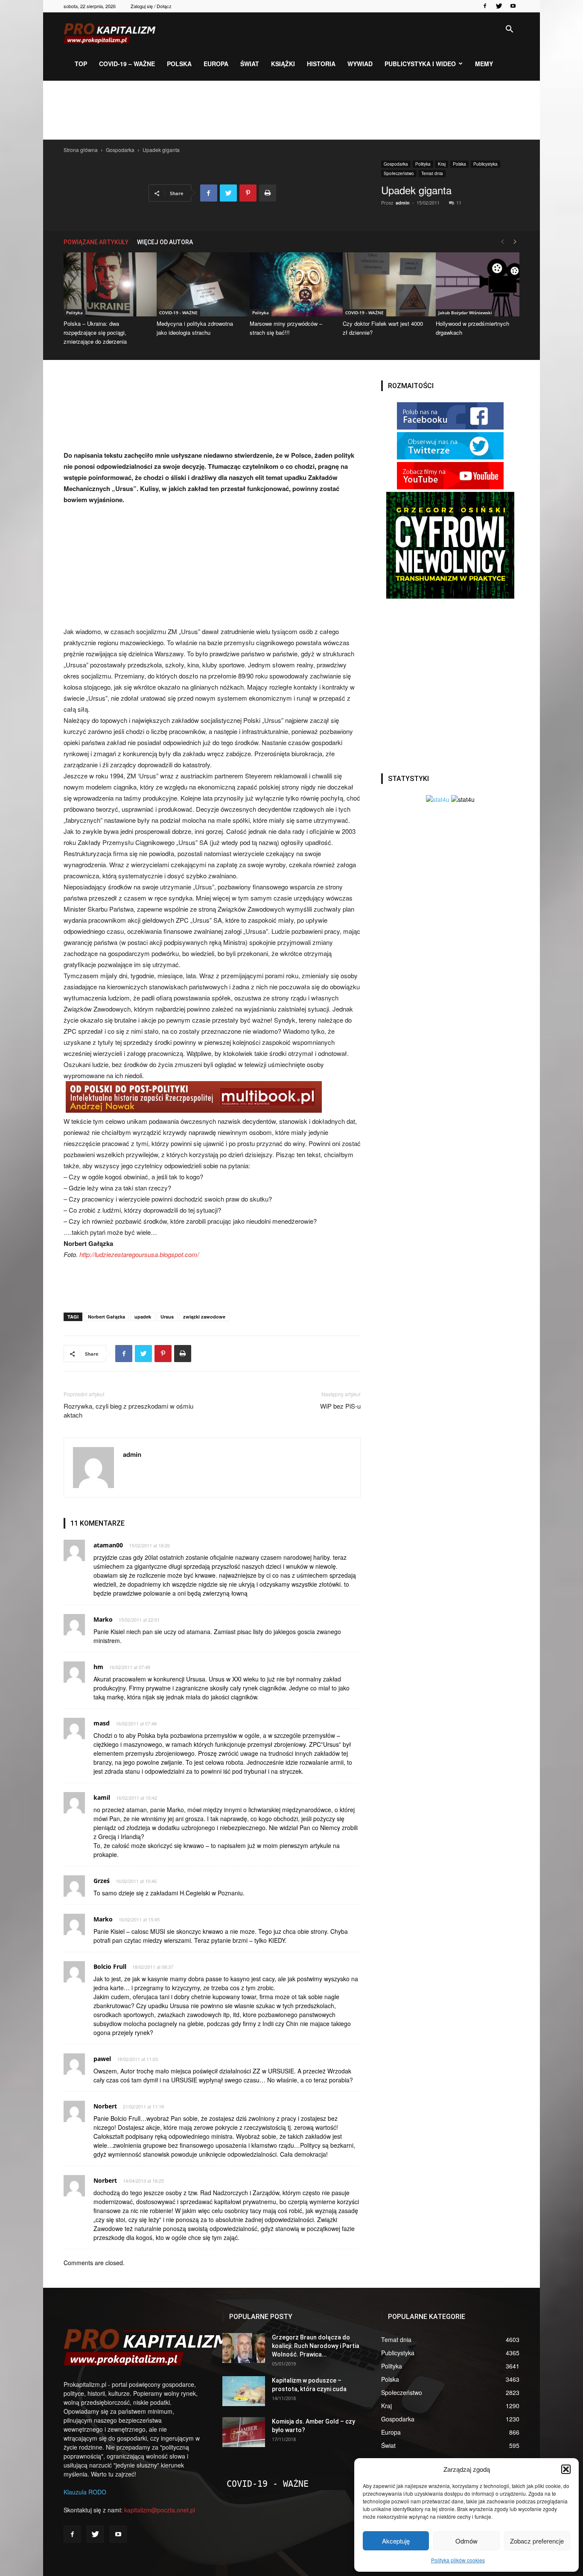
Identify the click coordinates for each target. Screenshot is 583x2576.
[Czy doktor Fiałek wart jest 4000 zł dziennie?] (385, 284)
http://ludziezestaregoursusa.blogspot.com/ (139, 1254)
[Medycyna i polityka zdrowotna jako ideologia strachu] (198, 284)
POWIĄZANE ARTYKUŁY (96, 242)
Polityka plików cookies (458, 2560)
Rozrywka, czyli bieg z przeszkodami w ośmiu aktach (128, 1410)
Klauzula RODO (85, 2492)
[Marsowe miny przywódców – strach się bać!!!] (291, 284)
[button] (566, 2469)
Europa (216, 64)
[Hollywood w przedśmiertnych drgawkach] (478, 284)
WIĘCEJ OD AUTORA (165, 242)
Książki (283, 64)
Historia (321, 64)
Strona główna (81, 150)
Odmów (466, 2541)
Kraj (442, 164)
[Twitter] (499, 6)
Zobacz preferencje (537, 2541)
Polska (179, 64)
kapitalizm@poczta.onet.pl (160, 2510)
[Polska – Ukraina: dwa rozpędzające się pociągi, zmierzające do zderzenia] (105, 284)
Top (81, 64)
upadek (143, 1317)
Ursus (167, 1317)
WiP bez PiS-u (340, 1406)
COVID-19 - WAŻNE (178, 313)
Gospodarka (120, 150)
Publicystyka (485, 164)
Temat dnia (432, 173)
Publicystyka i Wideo (420, 64)
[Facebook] (485, 6)
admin (403, 203)
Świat (250, 64)
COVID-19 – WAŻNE (127, 64)
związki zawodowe (204, 1317)
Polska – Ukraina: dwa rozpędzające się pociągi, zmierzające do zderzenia (95, 332)
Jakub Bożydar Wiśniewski (465, 313)
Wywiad (360, 64)
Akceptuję (396, 2541)
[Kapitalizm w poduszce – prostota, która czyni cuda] (244, 2391)
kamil (102, 1797)
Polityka (423, 164)
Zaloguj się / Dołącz (151, 6)
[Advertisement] (291, 110)
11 (459, 202)
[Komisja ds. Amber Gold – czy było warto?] (244, 2432)
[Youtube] (513, 6)
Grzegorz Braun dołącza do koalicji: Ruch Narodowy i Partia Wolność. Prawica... (316, 2346)
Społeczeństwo (399, 173)
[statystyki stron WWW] (438, 799)
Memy (484, 64)
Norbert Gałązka (106, 1317)
